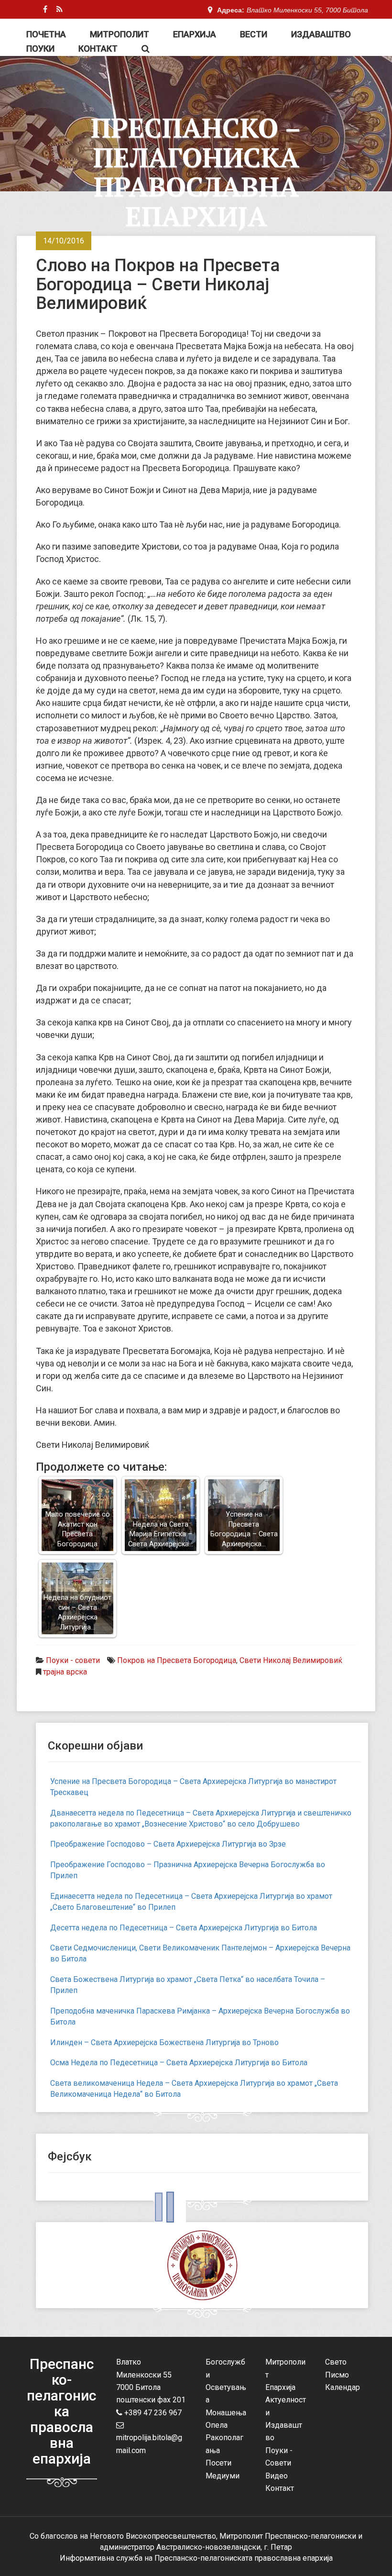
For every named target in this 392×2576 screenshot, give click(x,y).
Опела (217, 2425)
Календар (343, 2387)
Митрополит (120, 34)
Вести (254, 34)
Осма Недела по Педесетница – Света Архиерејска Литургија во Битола (179, 2063)
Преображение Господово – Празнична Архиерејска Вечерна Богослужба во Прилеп (188, 1870)
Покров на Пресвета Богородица (177, 1660)
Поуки (40, 49)
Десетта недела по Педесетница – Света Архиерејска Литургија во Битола (184, 1928)
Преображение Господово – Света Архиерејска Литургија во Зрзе (168, 1844)
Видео (277, 2476)
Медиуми (223, 2476)
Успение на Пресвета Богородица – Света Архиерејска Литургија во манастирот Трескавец (193, 1787)
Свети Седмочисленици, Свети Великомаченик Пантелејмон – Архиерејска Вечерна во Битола (200, 1953)
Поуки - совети (73, 1660)
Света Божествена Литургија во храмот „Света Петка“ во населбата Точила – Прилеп (188, 1985)
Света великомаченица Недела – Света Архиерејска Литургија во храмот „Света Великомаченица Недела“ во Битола (194, 2089)
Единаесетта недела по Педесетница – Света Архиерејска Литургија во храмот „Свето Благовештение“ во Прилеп (191, 1902)
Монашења (226, 2413)
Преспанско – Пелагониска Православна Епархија (196, 172)
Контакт (98, 49)
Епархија (195, 34)
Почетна (46, 34)
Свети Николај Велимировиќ (291, 1660)
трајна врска (65, 1672)
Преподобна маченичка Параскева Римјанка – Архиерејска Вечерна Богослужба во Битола (200, 2016)
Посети (218, 2463)
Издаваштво (321, 34)
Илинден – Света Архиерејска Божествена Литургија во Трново (164, 2042)
